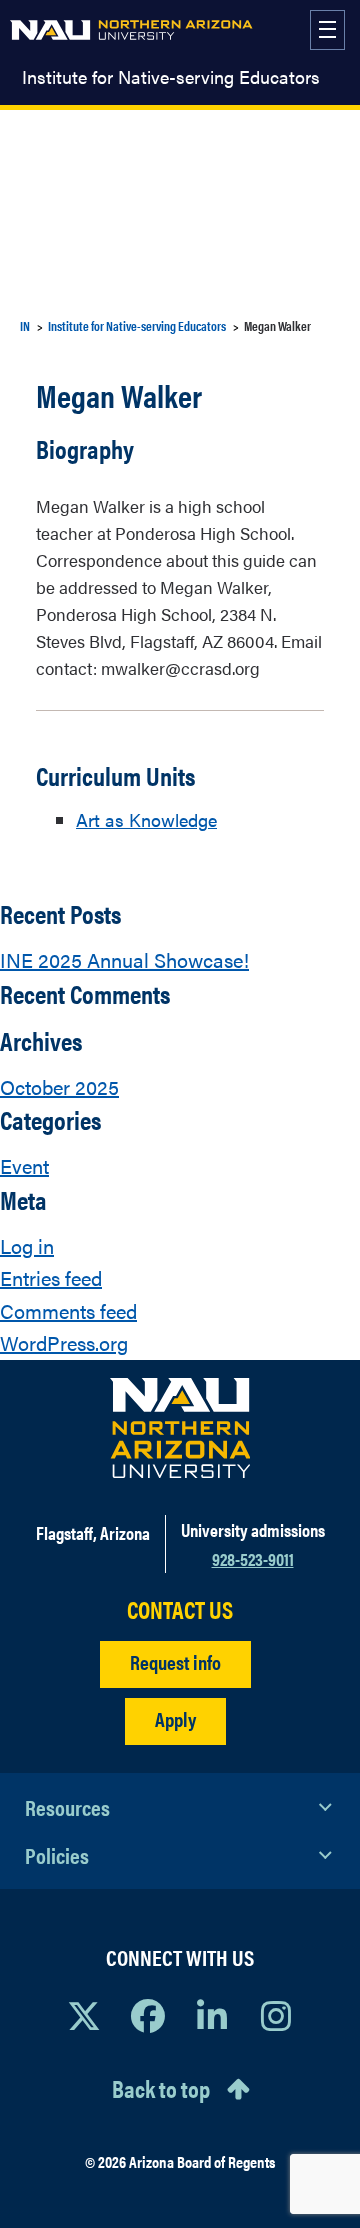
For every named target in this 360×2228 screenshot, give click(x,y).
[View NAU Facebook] (148, 2015)
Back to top (161, 2088)
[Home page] (131, 30)
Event (24, 1165)
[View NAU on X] (84, 2015)
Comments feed (68, 1310)
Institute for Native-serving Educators (171, 77)
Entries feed (51, 1277)
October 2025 (59, 1086)
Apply (175, 1718)
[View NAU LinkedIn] (212, 2015)
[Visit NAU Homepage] (180, 1428)
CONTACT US (180, 1609)
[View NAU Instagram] (276, 2015)
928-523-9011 (253, 1558)
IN (25, 325)
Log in (27, 1245)
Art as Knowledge (146, 819)
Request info (175, 1661)
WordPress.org (64, 1342)
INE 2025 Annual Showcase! (124, 959)
